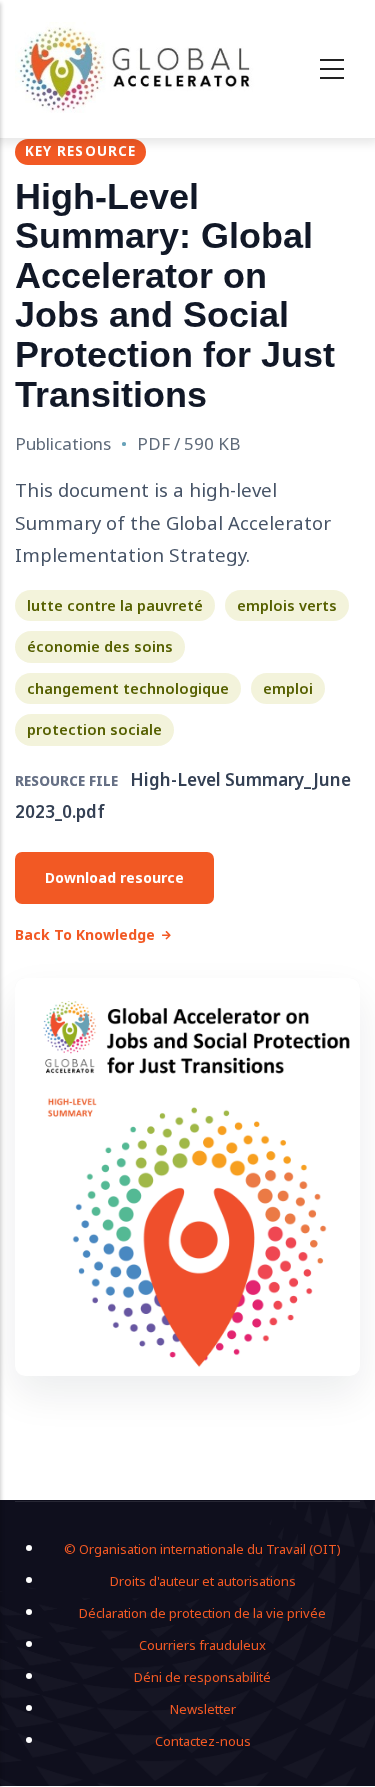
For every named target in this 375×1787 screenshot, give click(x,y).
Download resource (114, 877)
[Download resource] (187, 1177)
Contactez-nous (203, 1741)
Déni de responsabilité (202, 1677)
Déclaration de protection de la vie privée (202, 1613)
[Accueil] (136, 69)
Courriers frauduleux (202, 1645)
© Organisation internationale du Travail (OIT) (202, 1549)
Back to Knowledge (85, 934)
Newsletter (203, 1709)
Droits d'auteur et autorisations (203, 1581)
